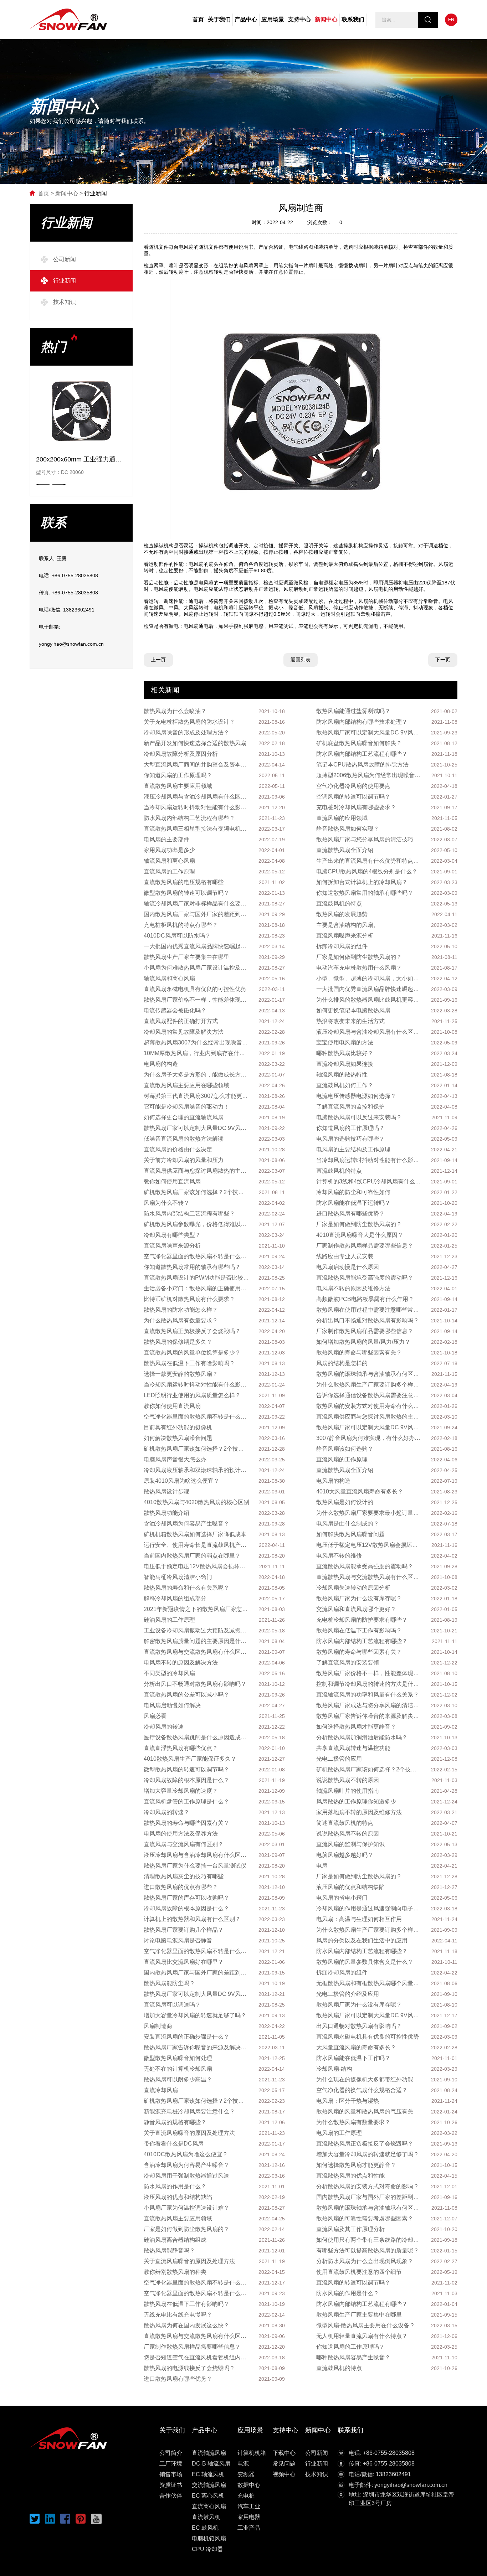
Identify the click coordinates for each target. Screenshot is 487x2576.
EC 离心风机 (208, 2496)
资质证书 (171, 2485)
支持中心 (299, 19)
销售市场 (171, 2474)
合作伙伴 (171, 2496)
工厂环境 (171, 2464)
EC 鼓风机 (205, 2528)
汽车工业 (249, 2506)
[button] (59, 485)
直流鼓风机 (206, 2517)
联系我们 (353, 19)
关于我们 (219, 19)
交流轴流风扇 (209, 2485)
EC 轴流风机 (208, 2474)
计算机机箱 (252, 2453)
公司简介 (171, 2453)
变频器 (246, 2474)
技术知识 (317, 2474)
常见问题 (284, 2464)
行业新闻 (96, 193)
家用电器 (249, 2517)
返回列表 (301, 660)
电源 (243, 2464)
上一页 (158, 660)
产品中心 (246, 19)
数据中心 (249, 2485)
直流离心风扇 (209, 2506)
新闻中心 (326, 19)
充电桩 (246, 2496)
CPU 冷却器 (207, 2549)
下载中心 (284, 2453)
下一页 (443, 660)
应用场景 (273, 19)
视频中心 (284, 2474)
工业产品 (249, 2528)
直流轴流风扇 (209, 2453)
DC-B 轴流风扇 (211, 2464)
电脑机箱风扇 (209, 2538)
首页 (198, 19)
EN (451, 20)
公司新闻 (317, 2453)
